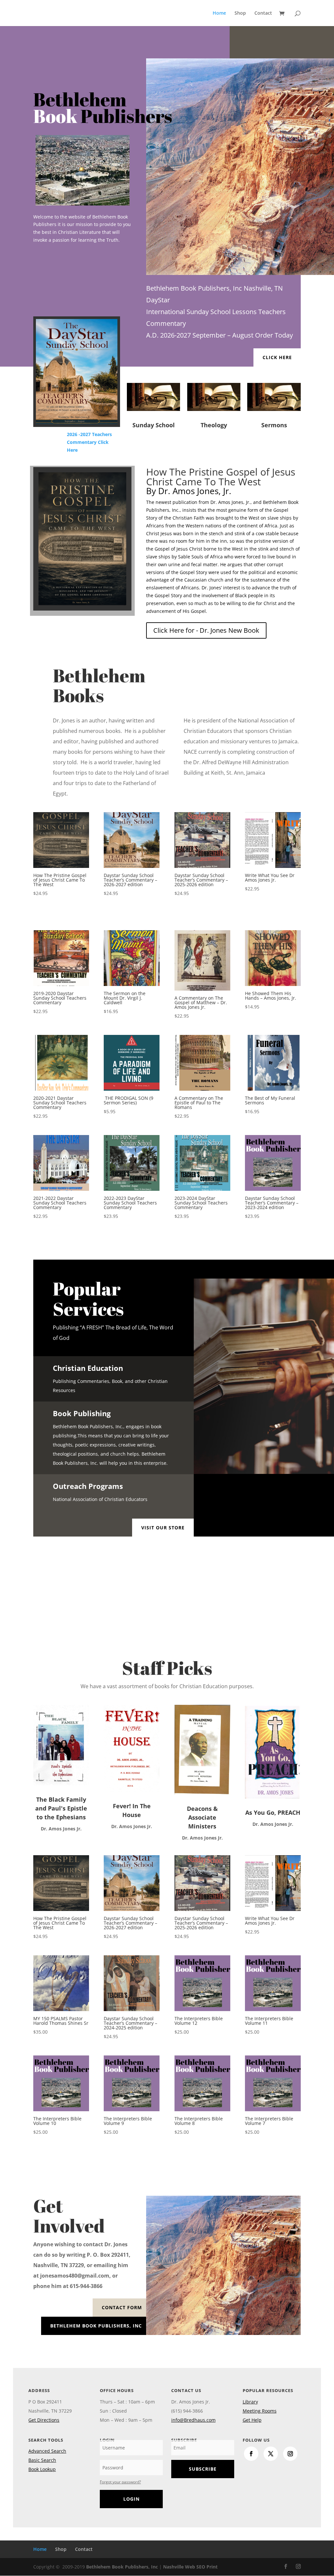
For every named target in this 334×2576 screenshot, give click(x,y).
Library (250, 2402)
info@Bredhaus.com (193, 2420)
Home (219, 13)
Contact (263, 13)
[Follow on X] (271, 2454)
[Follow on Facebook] (251, 2454)
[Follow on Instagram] (290, 2454)
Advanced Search (47, 2451)
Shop (240, 13)
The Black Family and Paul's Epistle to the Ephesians (61, 1808)
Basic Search (42, 2460)
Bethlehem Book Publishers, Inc (96, 2326)
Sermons (274, 425)
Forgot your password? (120, 2482)
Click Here (277, 357)
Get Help (252, 2420)
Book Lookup (42, 2469)
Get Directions (44, 2420)
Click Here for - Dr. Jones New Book (206, 630)
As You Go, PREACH (273, 1812)
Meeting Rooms (260, 2411)
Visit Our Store (163, 1528)
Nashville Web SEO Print (190, 2567)
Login (131, 2499)
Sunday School (154, 425)
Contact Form (122, 2307)
